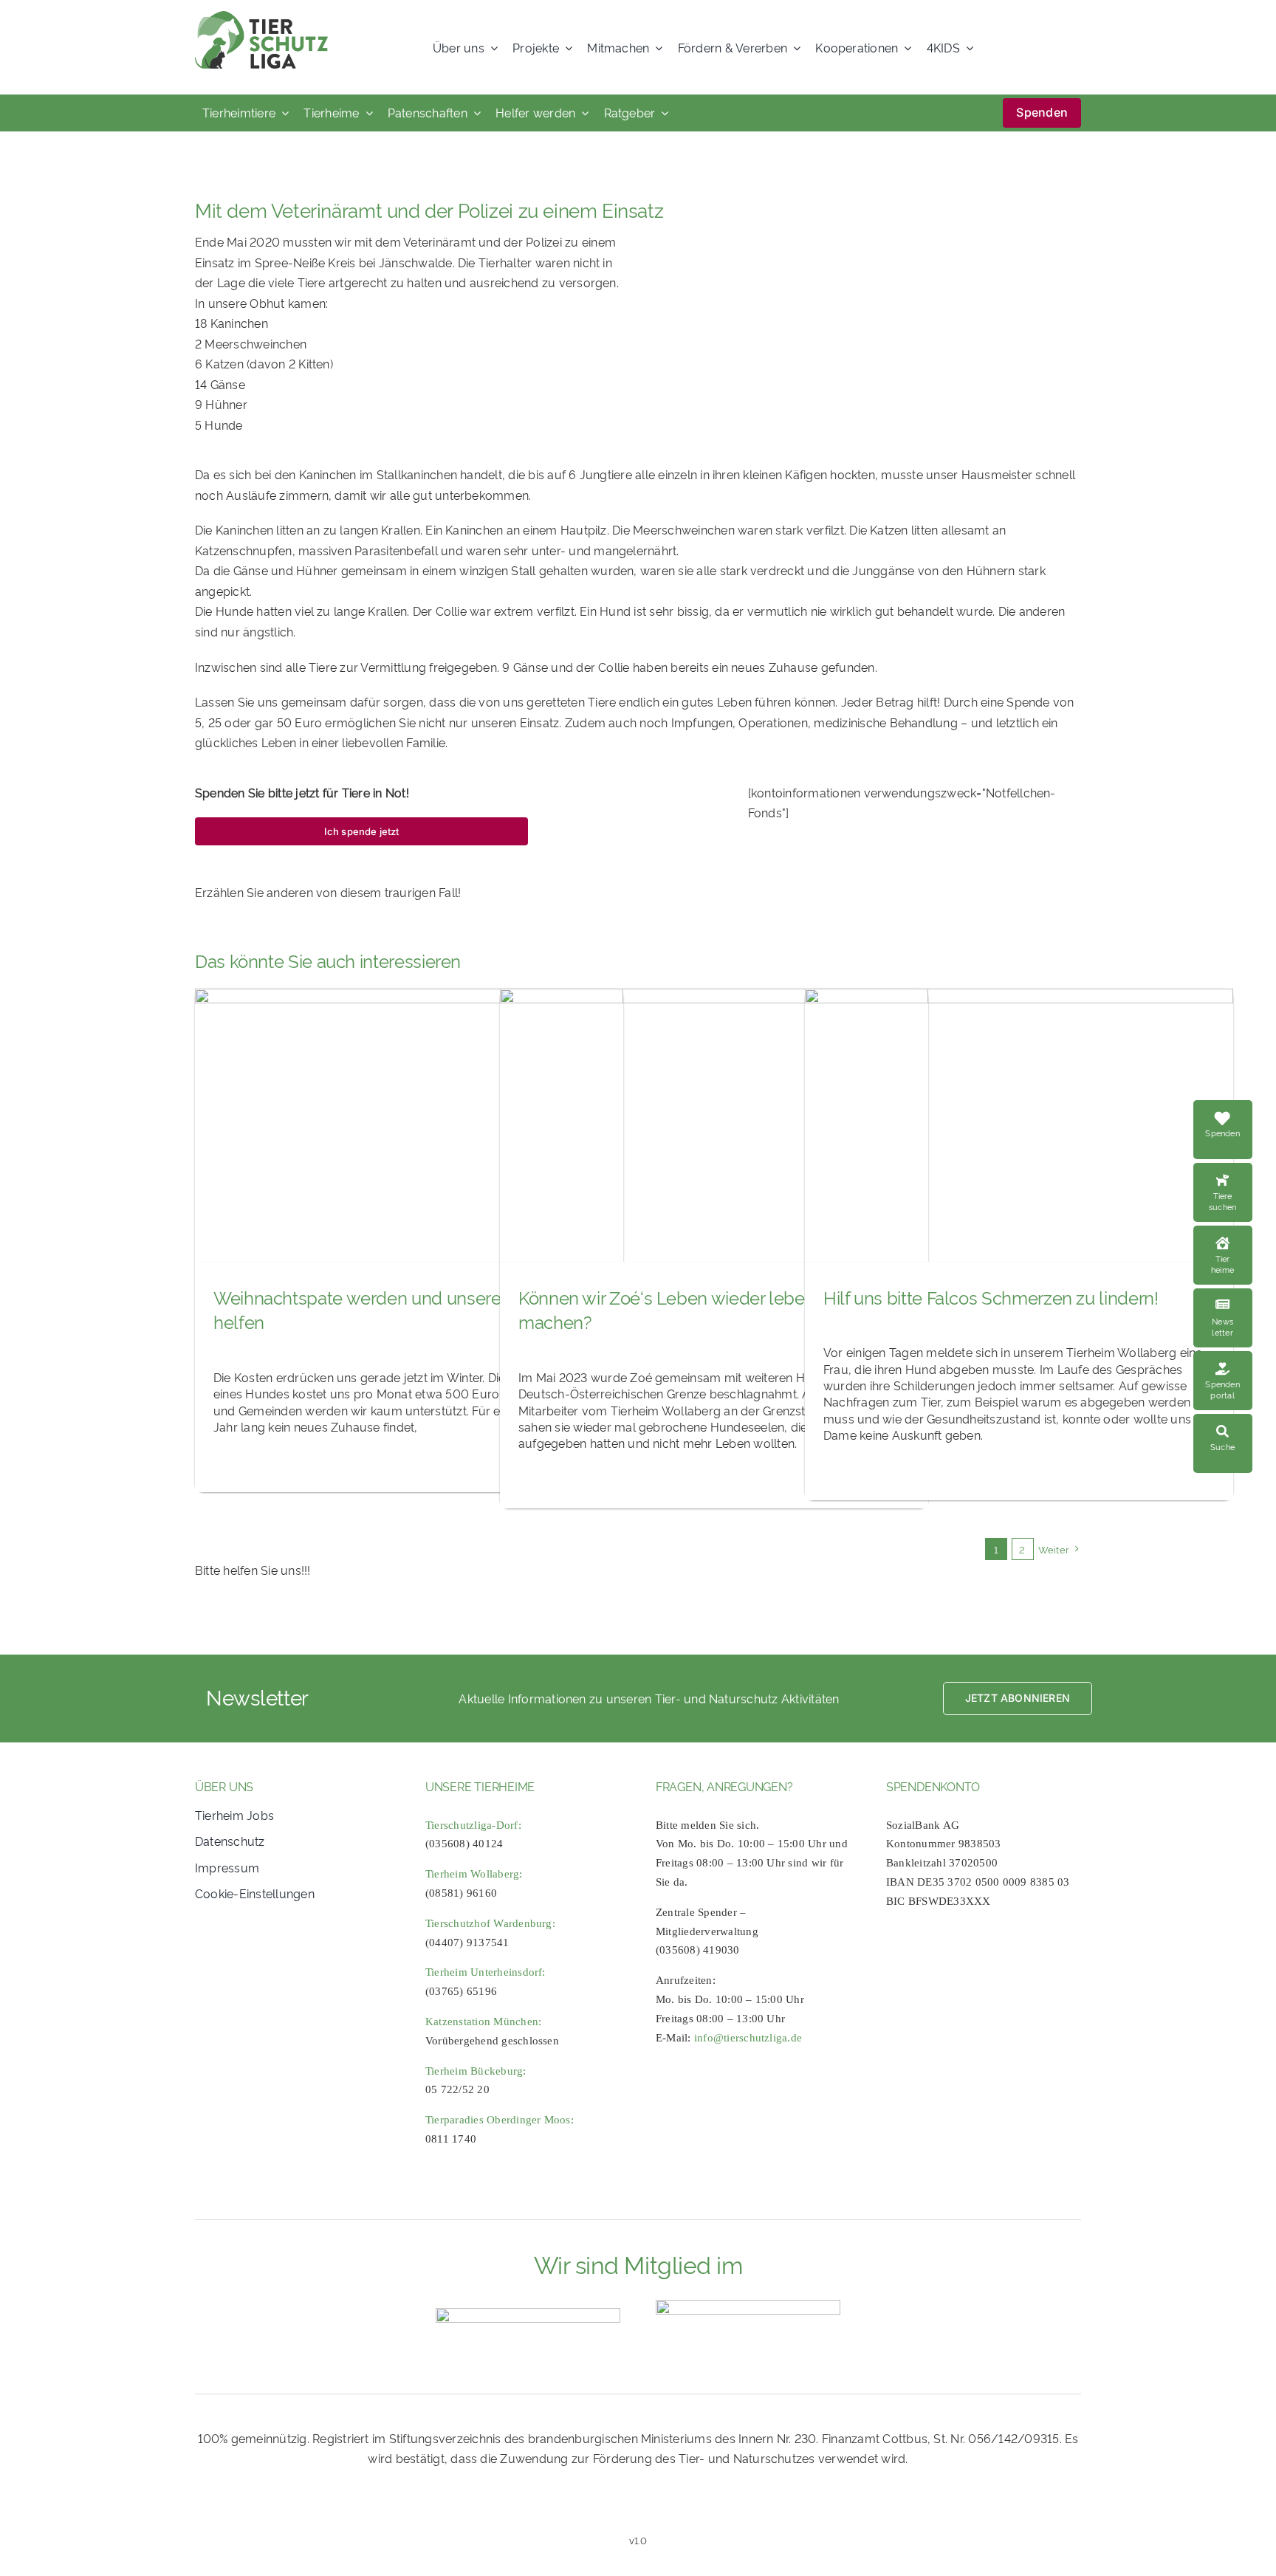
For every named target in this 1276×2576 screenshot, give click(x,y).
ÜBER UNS (224, 1786)
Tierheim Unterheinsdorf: (486, 1972)
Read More (1234, 1171)
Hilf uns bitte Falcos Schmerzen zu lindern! (991, 1297)
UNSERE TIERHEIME (480, 1786)
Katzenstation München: (483, 2022)
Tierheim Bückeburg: (476, 2071)
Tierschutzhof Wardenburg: (490, 1923)
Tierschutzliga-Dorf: (473, 1825)
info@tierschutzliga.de (748, 2038)
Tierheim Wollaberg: (474, 1874)
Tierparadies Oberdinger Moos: (500, 2120)
